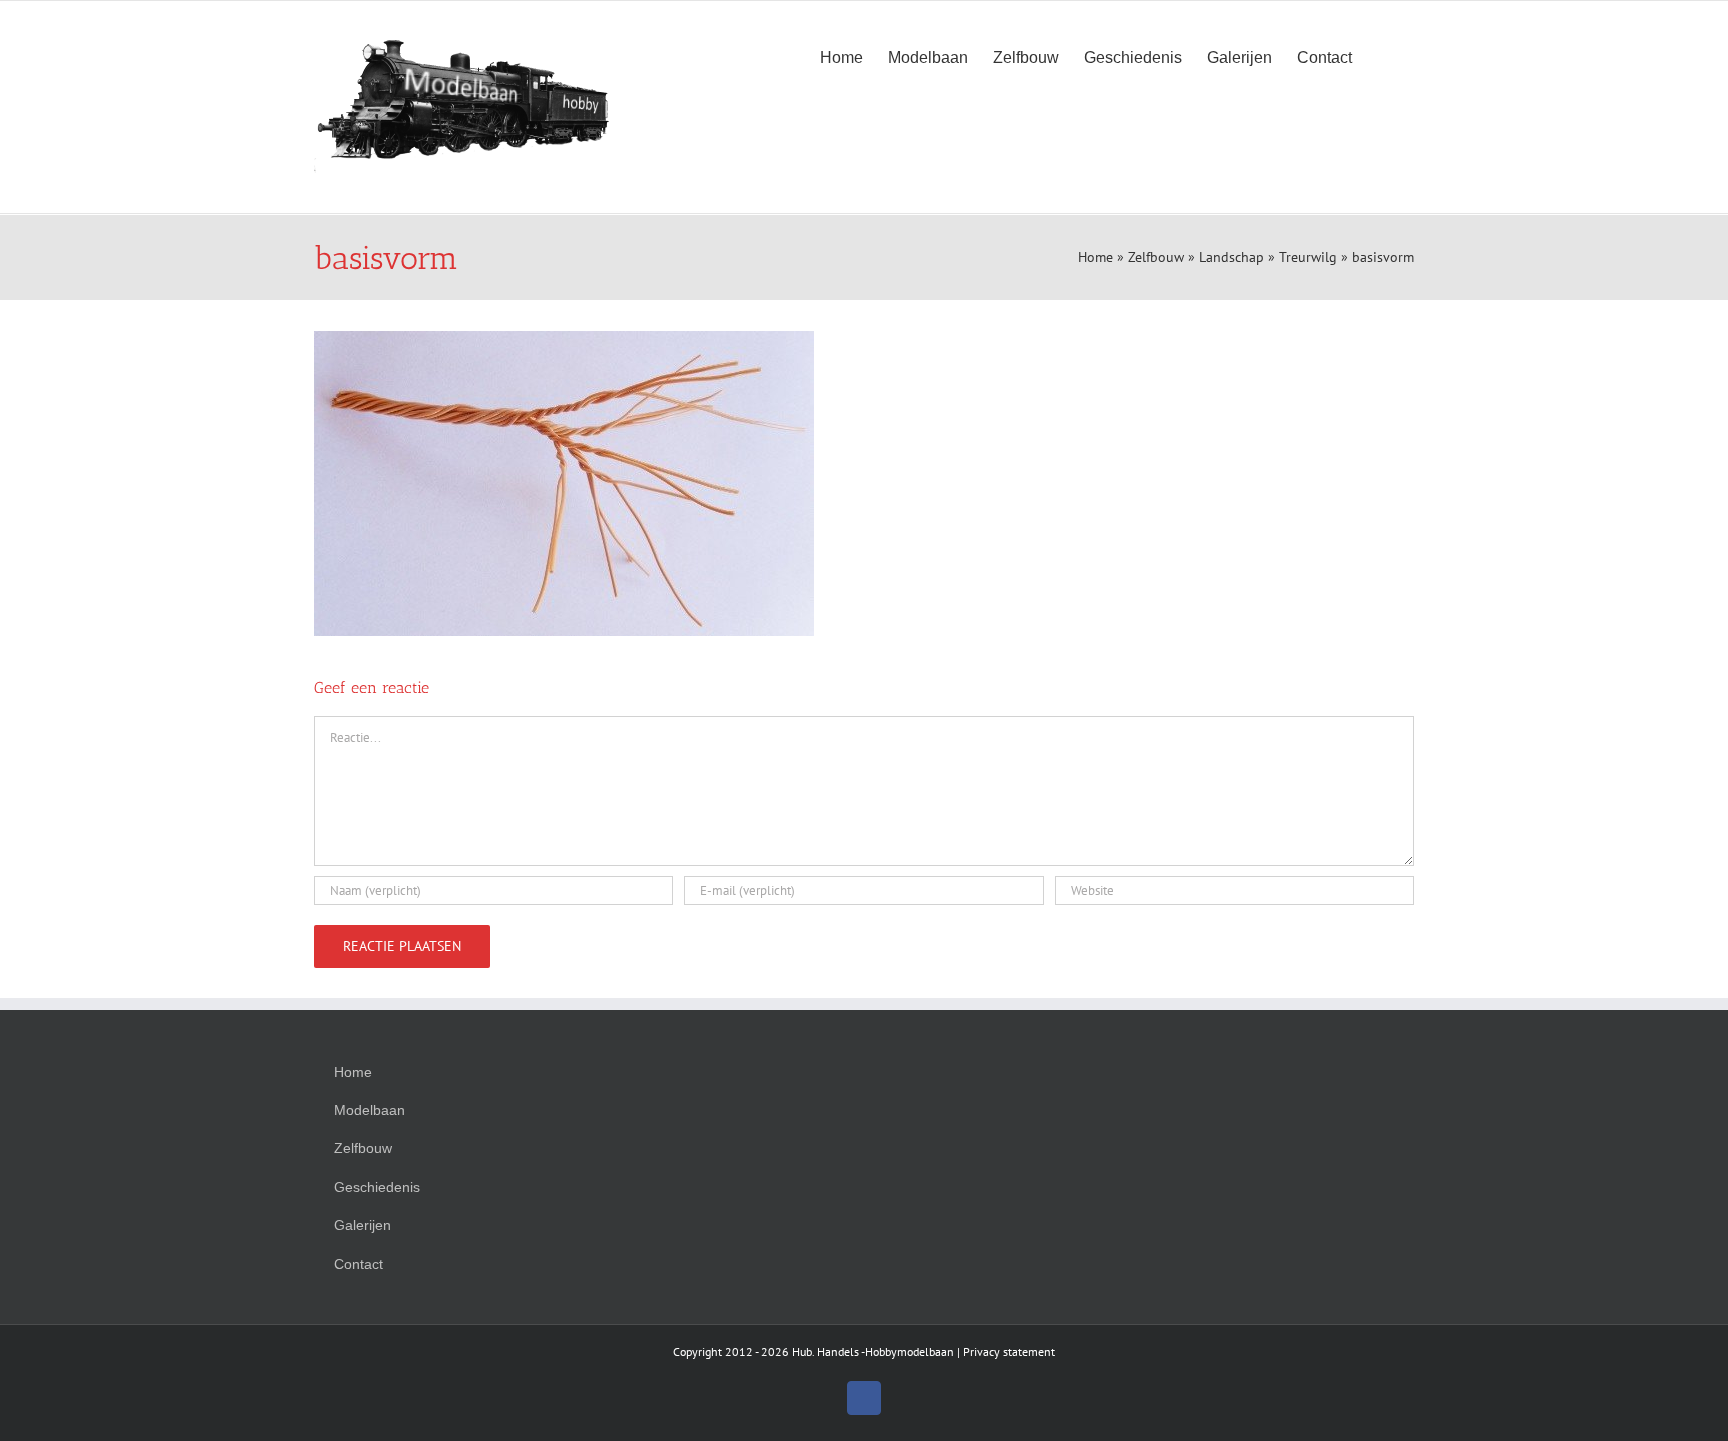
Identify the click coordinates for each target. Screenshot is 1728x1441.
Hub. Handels (825, 1351)
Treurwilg (1308, 257)
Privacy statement (1009, 1351)
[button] (1383, 56)
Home (1095, 257)
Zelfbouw (1156, 257)
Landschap (1231, 257)
